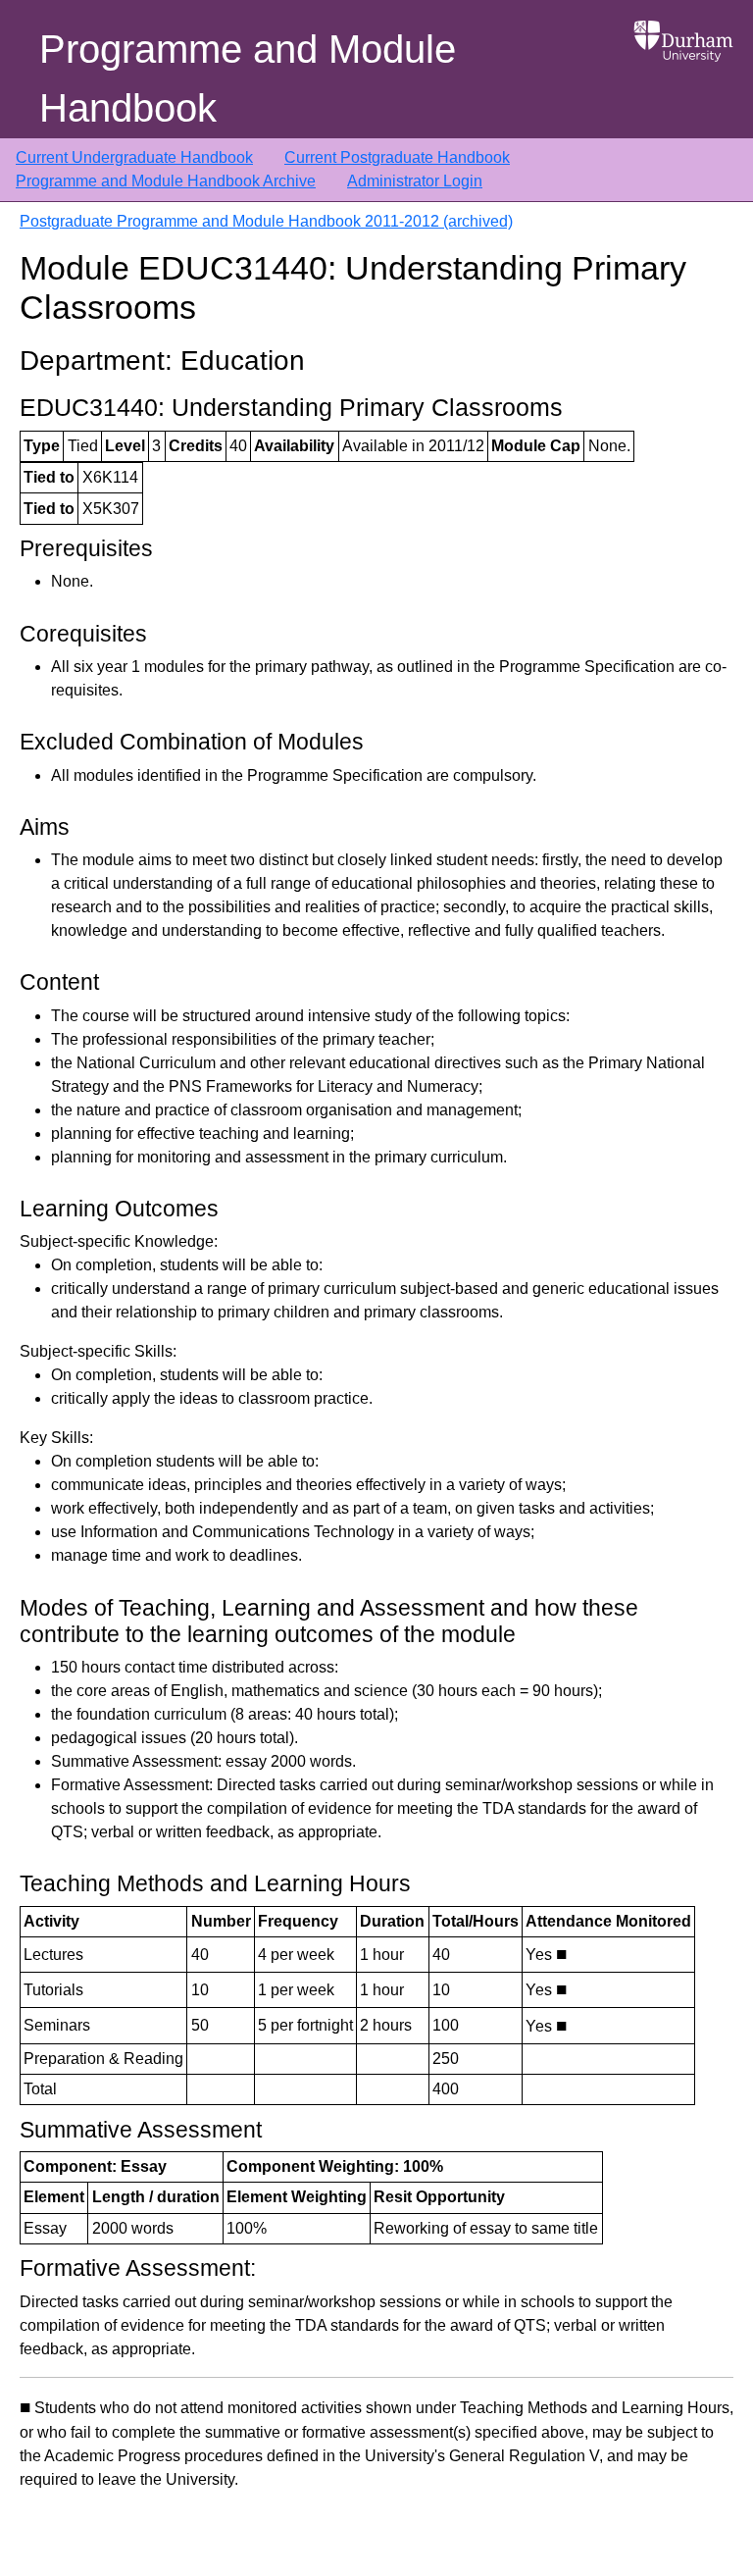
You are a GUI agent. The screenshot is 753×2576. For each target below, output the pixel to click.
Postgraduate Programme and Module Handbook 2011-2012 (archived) (266, 221)
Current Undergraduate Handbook (134, 157)
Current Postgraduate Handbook (397, 157)
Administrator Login (415, 181)
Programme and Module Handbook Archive (166, 181)
